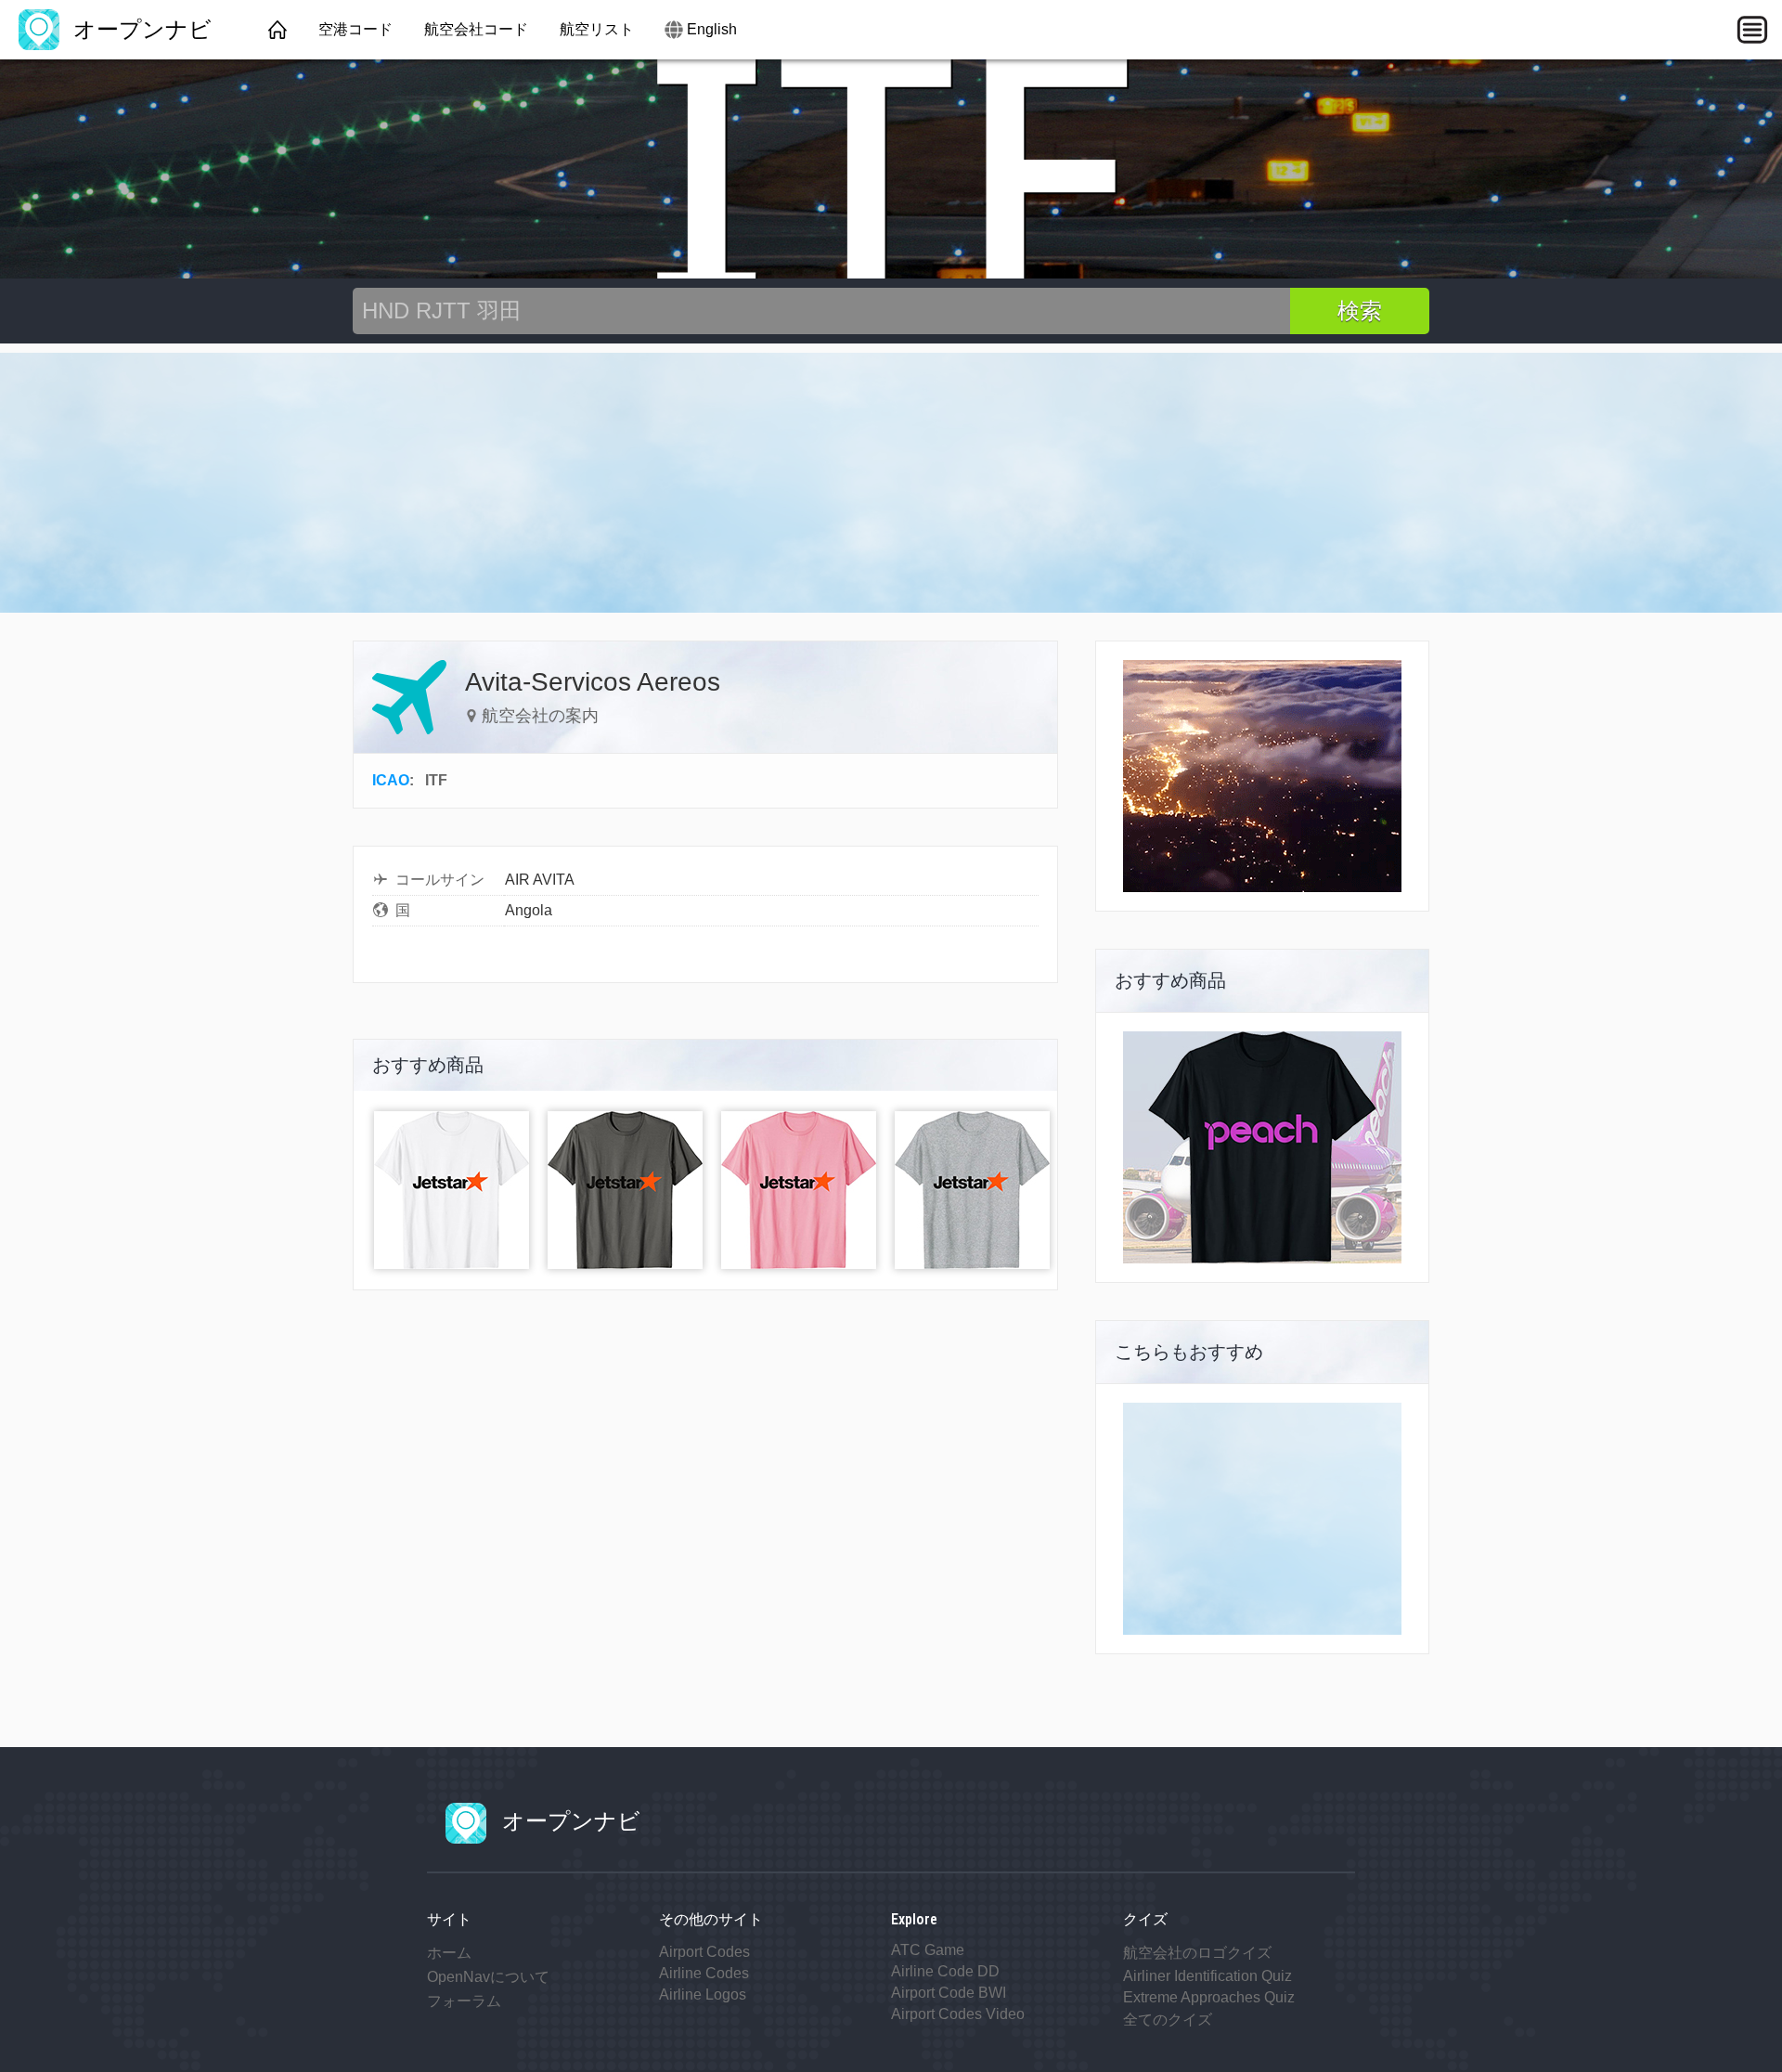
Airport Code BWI (949, 1993)
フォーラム (464, 2001)
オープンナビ (139, 29)
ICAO (391, 780)
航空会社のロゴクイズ (1197, 1953)
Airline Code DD (945, 1971)
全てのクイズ (1168, 2020)
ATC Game (928, 1950)
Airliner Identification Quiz (1207, 1976)
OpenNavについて (488, 1977)
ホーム (449, 1953)
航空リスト (597, 29)
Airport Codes (704, 1952)
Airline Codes (704, 1973)
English (712, 29)
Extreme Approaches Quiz (1209, 1997)
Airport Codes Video (958, 2014)
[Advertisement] (891, 483)
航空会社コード (476, 29)
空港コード (355, 29)
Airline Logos (703, 1994)
